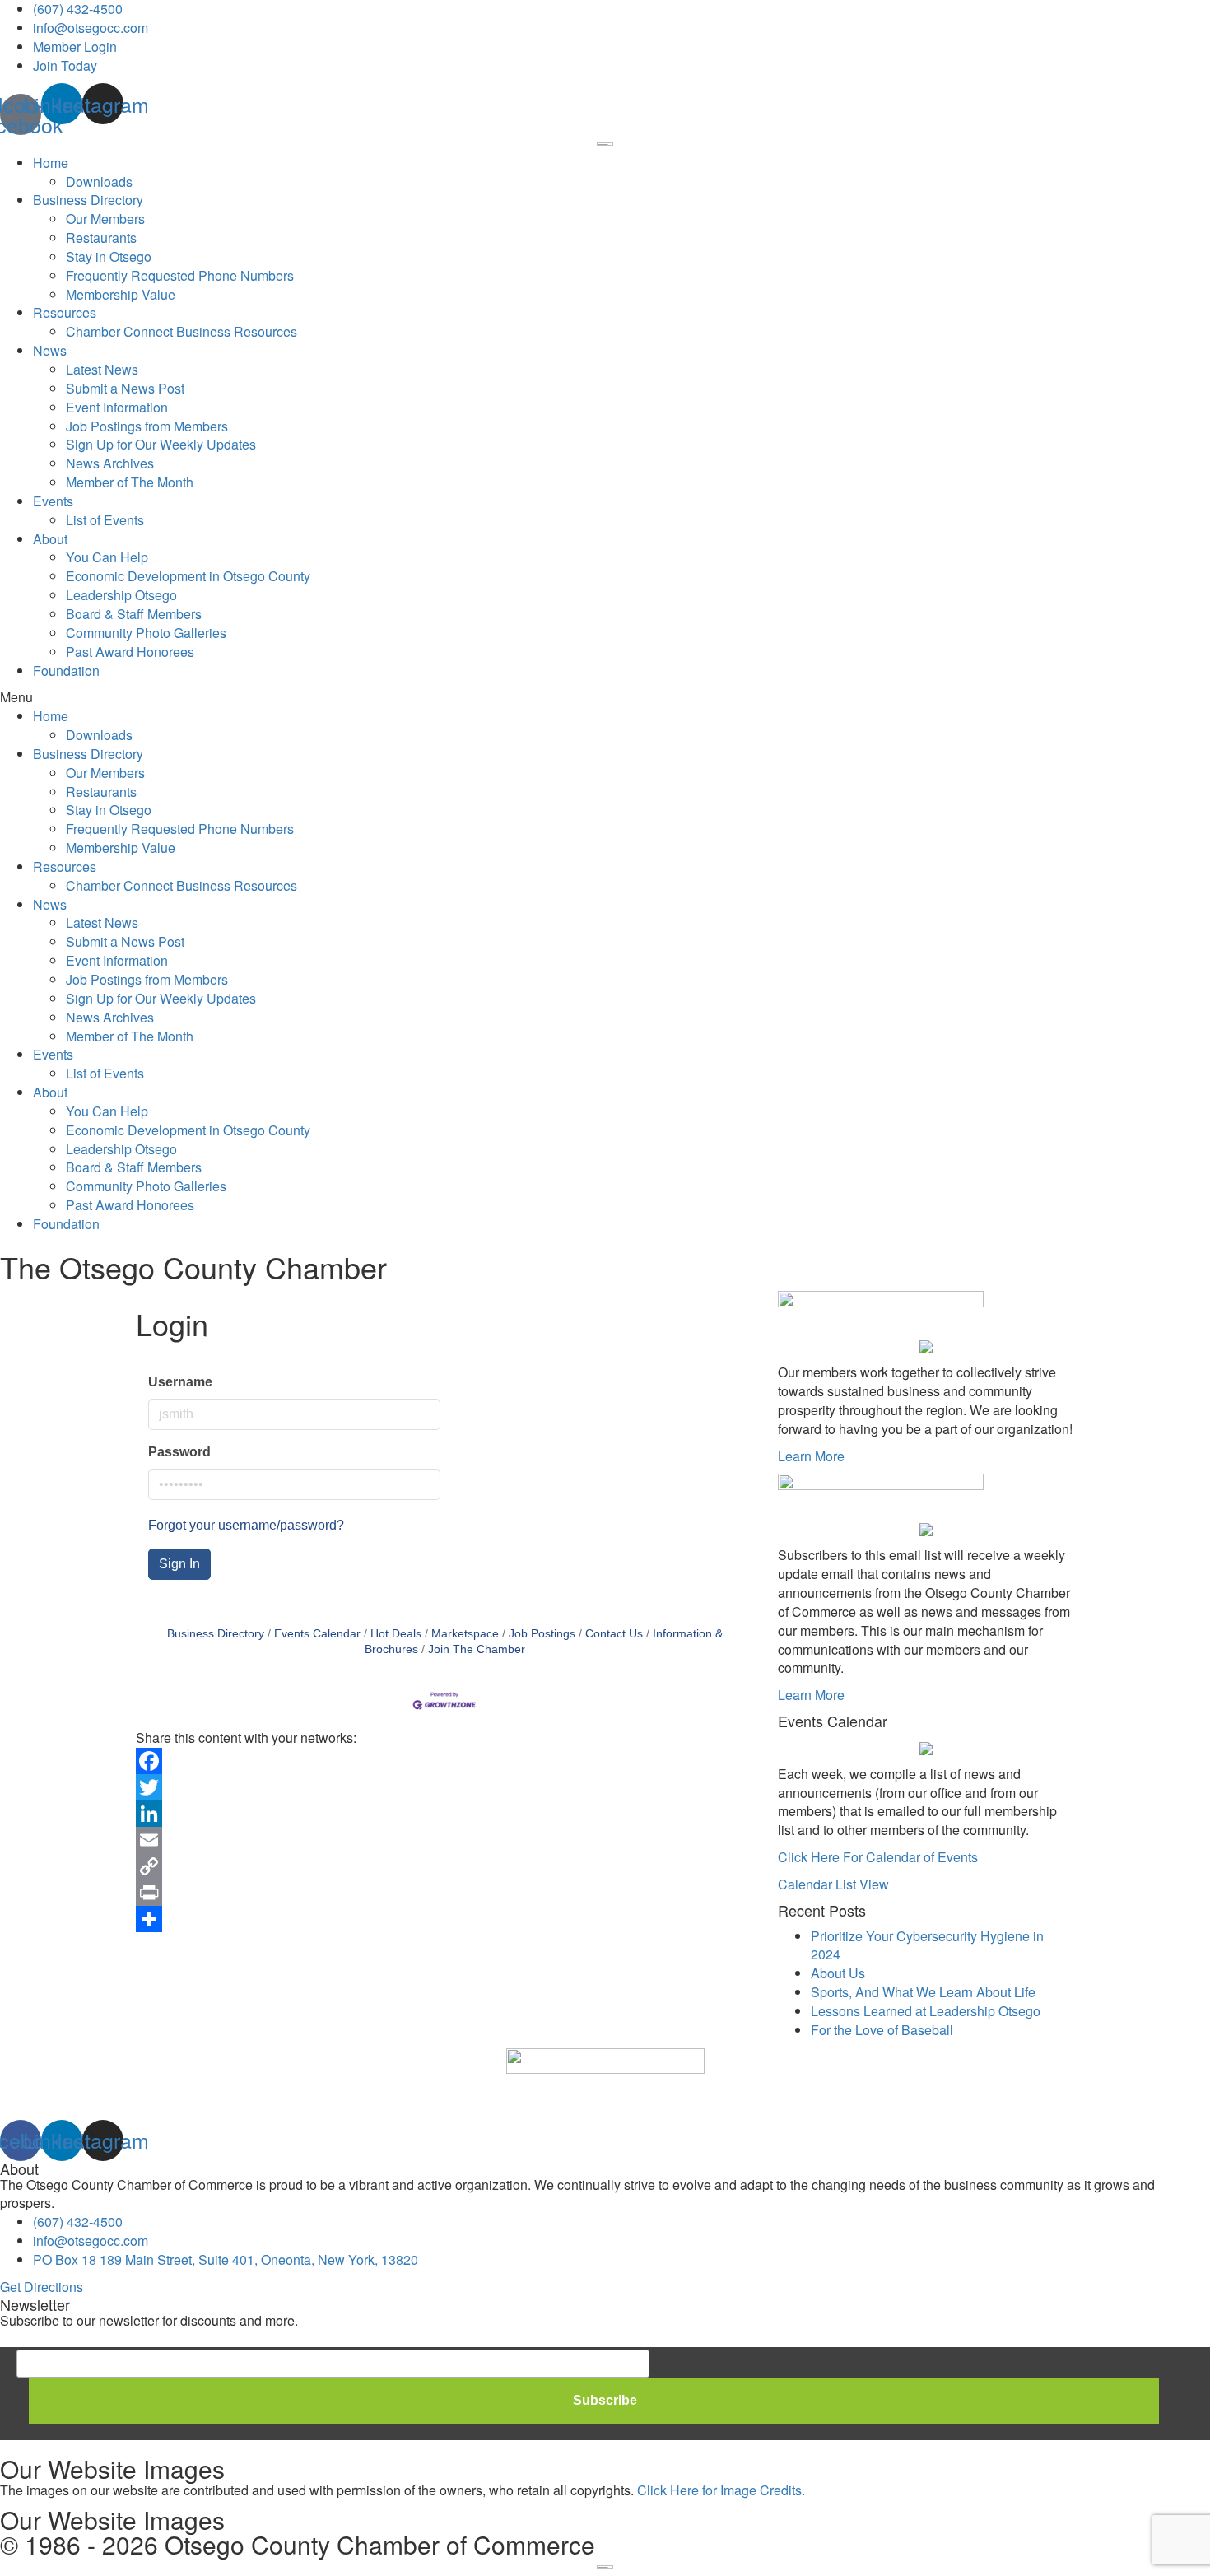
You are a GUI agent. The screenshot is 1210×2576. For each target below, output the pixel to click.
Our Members (105, 219)
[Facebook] (444, 1761)
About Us (838, 1973)
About (50, 539)
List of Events (105, 520)
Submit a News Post (125, 388)
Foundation (66, 671)
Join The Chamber (477, 1649)
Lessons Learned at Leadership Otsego (926, 2011)
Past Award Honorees (130, 652)
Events (53, 501)
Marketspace (465, 1634)
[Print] (444, 1893)
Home (51, 163)
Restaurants (101, 238)
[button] (605, 698)
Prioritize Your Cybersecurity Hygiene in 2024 (927, 1945)
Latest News (102, 369)
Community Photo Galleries (146, 633)
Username (180, 1382)
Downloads (99, 182)
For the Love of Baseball (882, 2030)
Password (179, 1452)
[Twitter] (444, 1787)
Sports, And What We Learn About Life (923, 1992)
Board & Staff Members (134, 614)
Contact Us (614, 1634)
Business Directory (88, 200)
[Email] (444, 1840)
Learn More (811, 1456)
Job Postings (542, 1634)
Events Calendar (317, 1634)
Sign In (179, 1564)
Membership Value (121, 294)
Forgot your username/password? (246, 1525)
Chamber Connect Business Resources (181, 331)
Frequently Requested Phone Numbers (180, 275)
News (50, 350)
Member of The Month (130, 482)
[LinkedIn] (444, 1814)
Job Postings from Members (147, 426)
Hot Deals (396, 1634)
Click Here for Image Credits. (721, 2490)
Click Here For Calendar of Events (878, 1857)
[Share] (444, 1919)
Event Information (117, 407)
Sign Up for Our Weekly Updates (161, 444)
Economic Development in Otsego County (188, 576)
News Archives (110, 463)
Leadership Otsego (121, 595)
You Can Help (107, 557)
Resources (65, 312)
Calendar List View (833, 1884)
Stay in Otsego (109, 256)
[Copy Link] (444, 1866)
